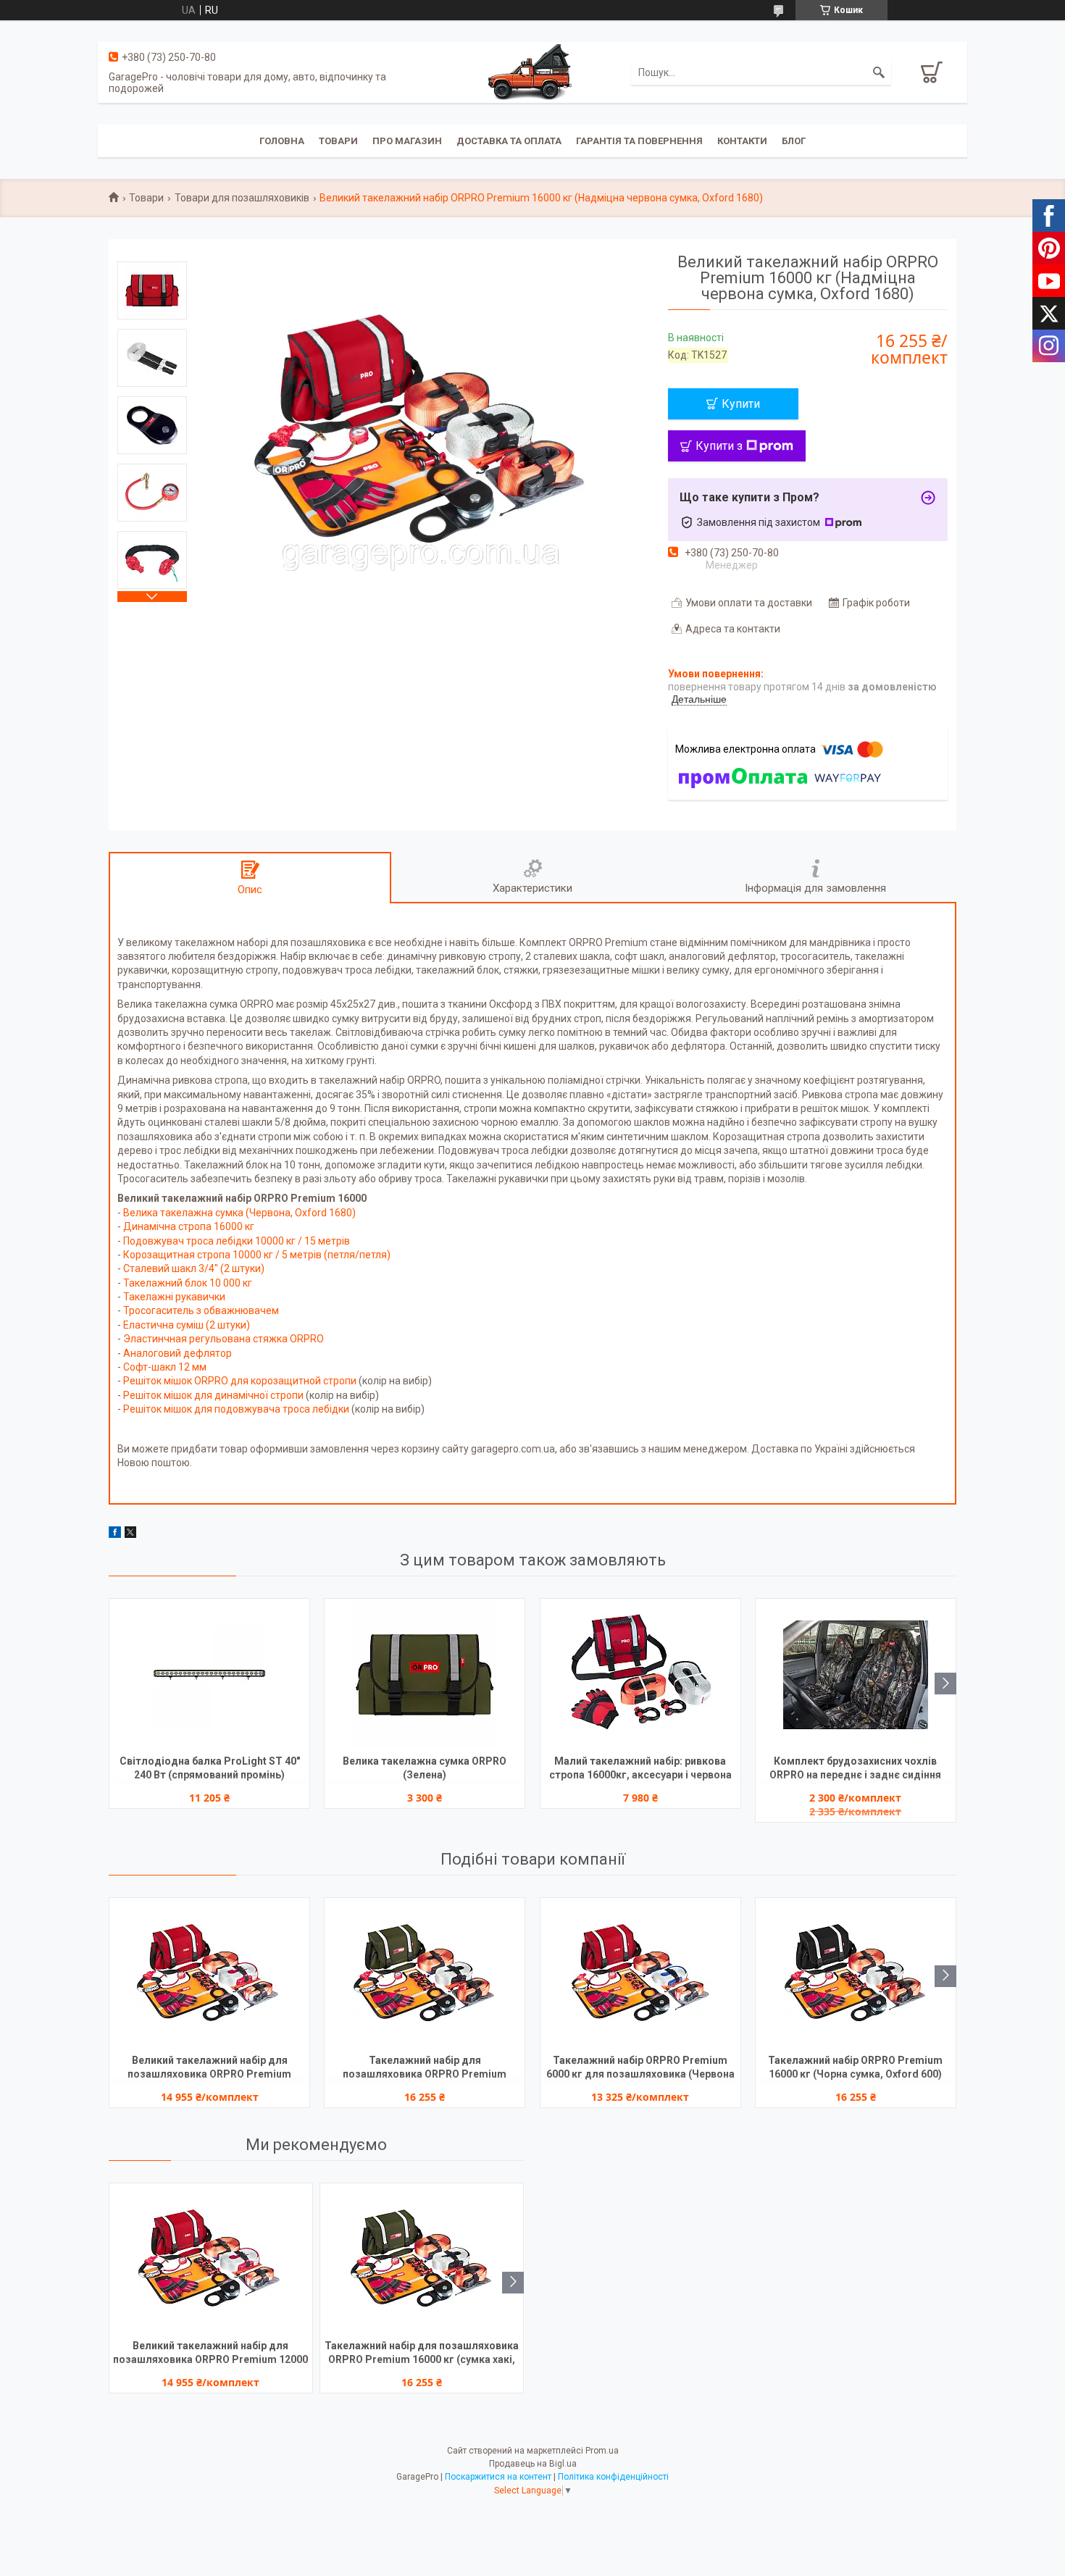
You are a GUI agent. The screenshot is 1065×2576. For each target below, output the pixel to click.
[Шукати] (879, 72)
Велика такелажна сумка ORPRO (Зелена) (425, 1768)
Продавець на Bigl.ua (533, 2464)
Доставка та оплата (509, 141)
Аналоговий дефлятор (177, 1353)
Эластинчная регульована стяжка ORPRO (224, 1339)
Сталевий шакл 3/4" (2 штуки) (194, 1268)
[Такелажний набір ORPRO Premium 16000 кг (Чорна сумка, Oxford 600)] (856, 1974)
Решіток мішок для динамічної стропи (214, 1395)
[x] (130, 1534)
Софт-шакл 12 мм (165, 1367)
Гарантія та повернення (639, 141)
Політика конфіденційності (613, 2477)
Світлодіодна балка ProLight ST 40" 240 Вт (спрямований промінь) (210, 1768)
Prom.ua (602, 2451)
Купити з (719, 446)
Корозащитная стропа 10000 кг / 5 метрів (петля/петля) (257, 1255)
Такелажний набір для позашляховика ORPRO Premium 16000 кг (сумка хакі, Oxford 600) (425, 2069)
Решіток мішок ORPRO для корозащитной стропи (241, 1381)
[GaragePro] (532, 72)
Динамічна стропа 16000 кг (189, 1226)
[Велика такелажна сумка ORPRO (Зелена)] (425, 1675)
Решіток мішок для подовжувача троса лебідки (236, 1409)
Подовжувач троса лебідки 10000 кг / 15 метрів (237, 1241)
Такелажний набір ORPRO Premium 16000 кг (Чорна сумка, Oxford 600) (855, 2067)
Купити (741, 404)
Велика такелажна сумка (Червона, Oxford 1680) (239, 1213)
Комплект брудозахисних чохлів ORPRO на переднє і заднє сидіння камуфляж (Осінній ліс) (855, 1769)
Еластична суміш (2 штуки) (187, 1325)
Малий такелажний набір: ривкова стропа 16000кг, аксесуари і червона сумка (640, 1769)
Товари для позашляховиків (242, 198)
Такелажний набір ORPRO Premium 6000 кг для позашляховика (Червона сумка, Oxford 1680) (640, 2069)
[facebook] (115, 1534)
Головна (282, 141)
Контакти (742, 141)
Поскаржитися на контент (498, 2477)
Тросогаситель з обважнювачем (201, 1310)
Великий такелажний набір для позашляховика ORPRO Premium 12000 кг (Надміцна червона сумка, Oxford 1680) (210, 2069)
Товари (338, 141)
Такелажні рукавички (174, 1297)
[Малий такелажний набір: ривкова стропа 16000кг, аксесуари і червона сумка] (640, 1675)
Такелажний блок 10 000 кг (188, 1283)
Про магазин (407, 141)
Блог (794, 141)
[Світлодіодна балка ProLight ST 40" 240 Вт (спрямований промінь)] (209, 1675)
